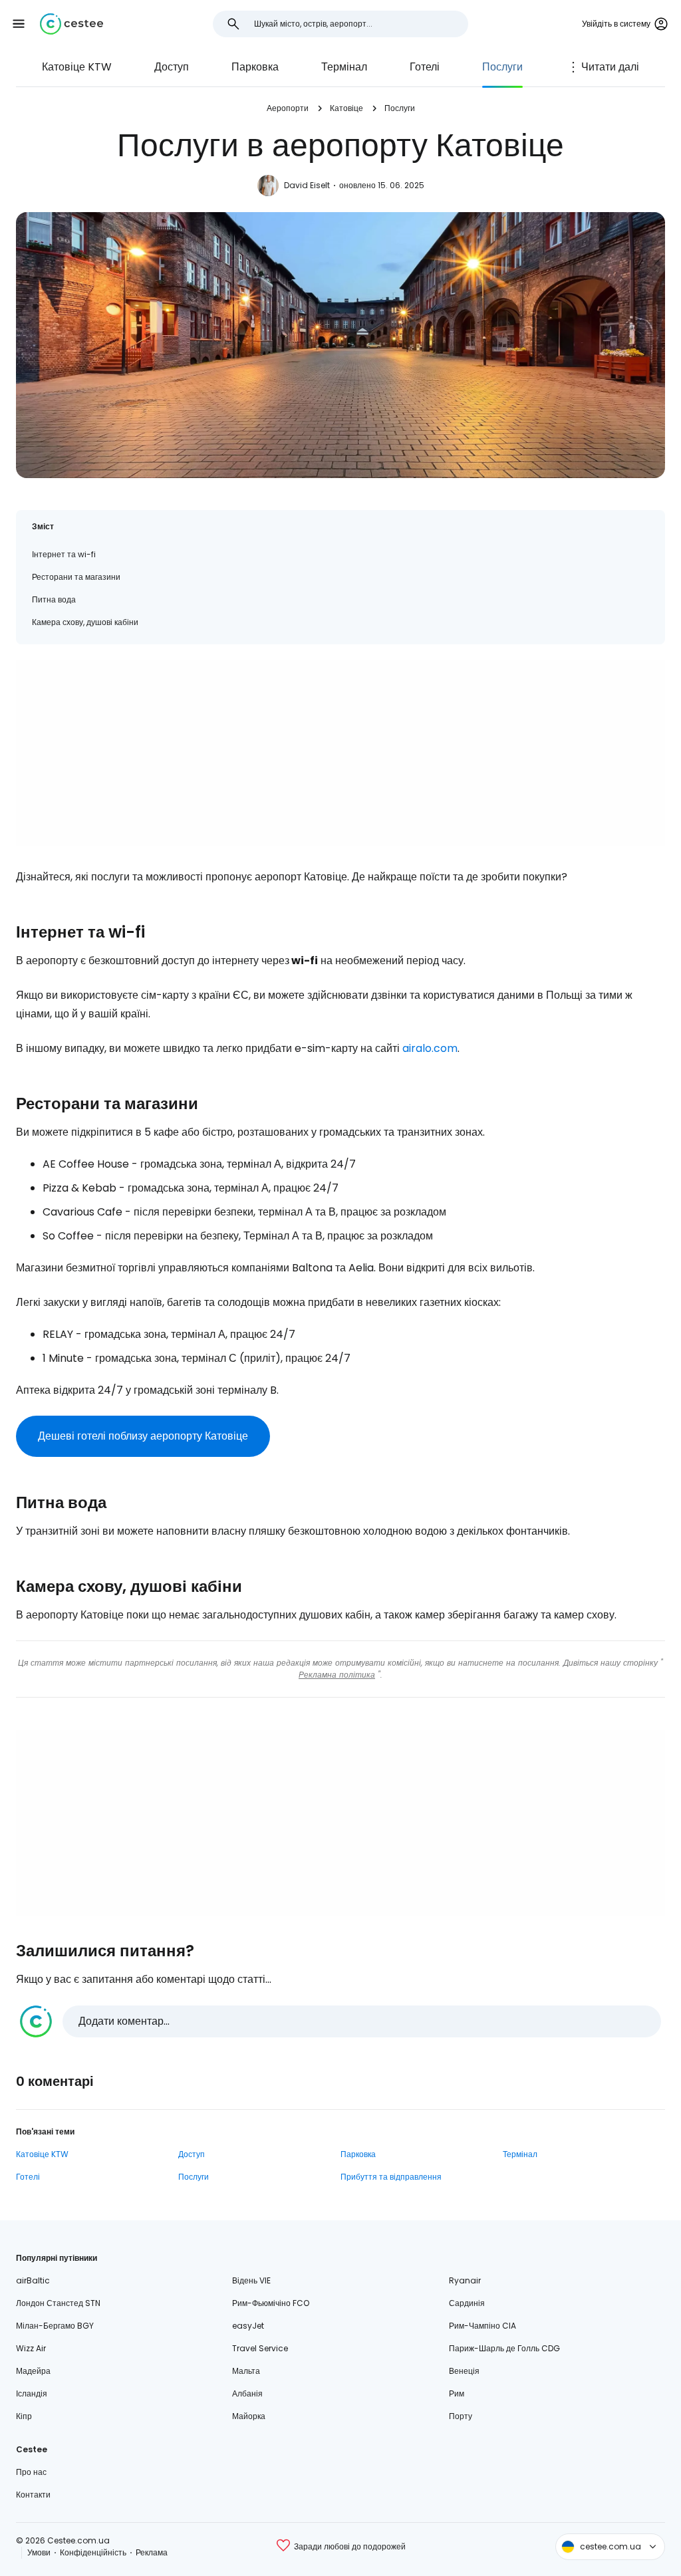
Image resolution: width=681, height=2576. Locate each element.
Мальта (246, 2371)
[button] (19, 24)
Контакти (33, 2495)
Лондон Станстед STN (58, 2303)
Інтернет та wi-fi (64, 554)
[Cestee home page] (71, 24)
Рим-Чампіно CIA (482, 2326)
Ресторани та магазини (76, 577)
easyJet (248, 2326)
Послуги (502, 67)
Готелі (425, 67)
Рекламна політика (337, 1675)
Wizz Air (31, 2348)
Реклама (152, 2552)
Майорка (249, 2416)
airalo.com (430, 1048)
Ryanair (465, 2280)
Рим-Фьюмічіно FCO (271, 2303)
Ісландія (32, 2393)
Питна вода (54, 599)
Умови (39, 2552)
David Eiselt (307, 185)
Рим (457, 2393)
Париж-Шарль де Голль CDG (504, 2348)
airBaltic (33, 2280)
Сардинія (467, 2303)
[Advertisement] (340, 753)
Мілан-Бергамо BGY (55, 2326)
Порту (461, 2416)
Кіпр (24, 2416)
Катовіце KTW (77, 67)
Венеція (464, 2371)
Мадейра (33, 2371)
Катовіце (346, 108)
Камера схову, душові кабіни (85, 622)
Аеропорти (288, 108)
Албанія (247, 2393)
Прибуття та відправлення (391, 2177)
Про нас (31, 2472)
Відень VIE (251, 2280)
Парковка (255, 67)
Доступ (172, 67)
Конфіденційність (93, 2552)
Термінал (344, 67)
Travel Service (260, 2348)
